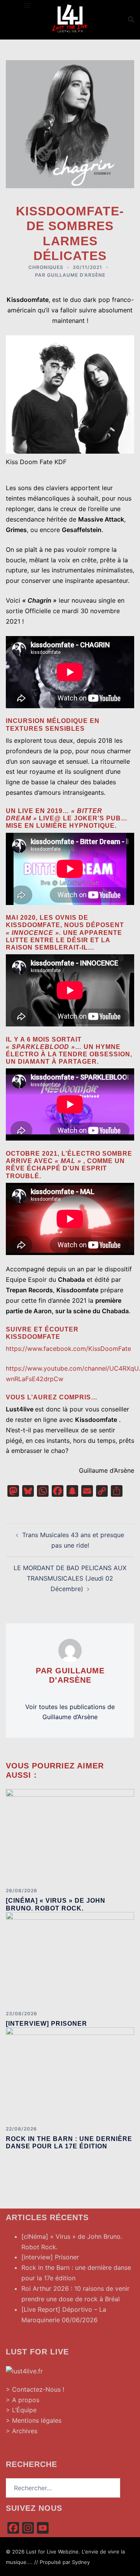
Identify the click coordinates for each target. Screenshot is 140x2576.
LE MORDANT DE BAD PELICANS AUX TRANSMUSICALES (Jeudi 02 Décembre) (70, 1578)
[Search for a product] (131, 19)
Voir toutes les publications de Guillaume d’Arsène (70, 1712)
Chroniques (46, 267)
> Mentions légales (34, 2420)
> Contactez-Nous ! (35, 2389)
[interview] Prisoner (46, 2024)
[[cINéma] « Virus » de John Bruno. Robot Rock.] (70, 1835)
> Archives (22, 2431)
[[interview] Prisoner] (70, 1958)
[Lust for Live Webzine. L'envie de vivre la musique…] (70, 19)
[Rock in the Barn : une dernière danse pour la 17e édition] (70, 2073)
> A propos (23, 2400)
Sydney (81, 2562)
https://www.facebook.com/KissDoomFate (68, 1349)
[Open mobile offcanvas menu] (27, 5)
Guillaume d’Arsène (76, 275)
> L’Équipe (21, 2410)
